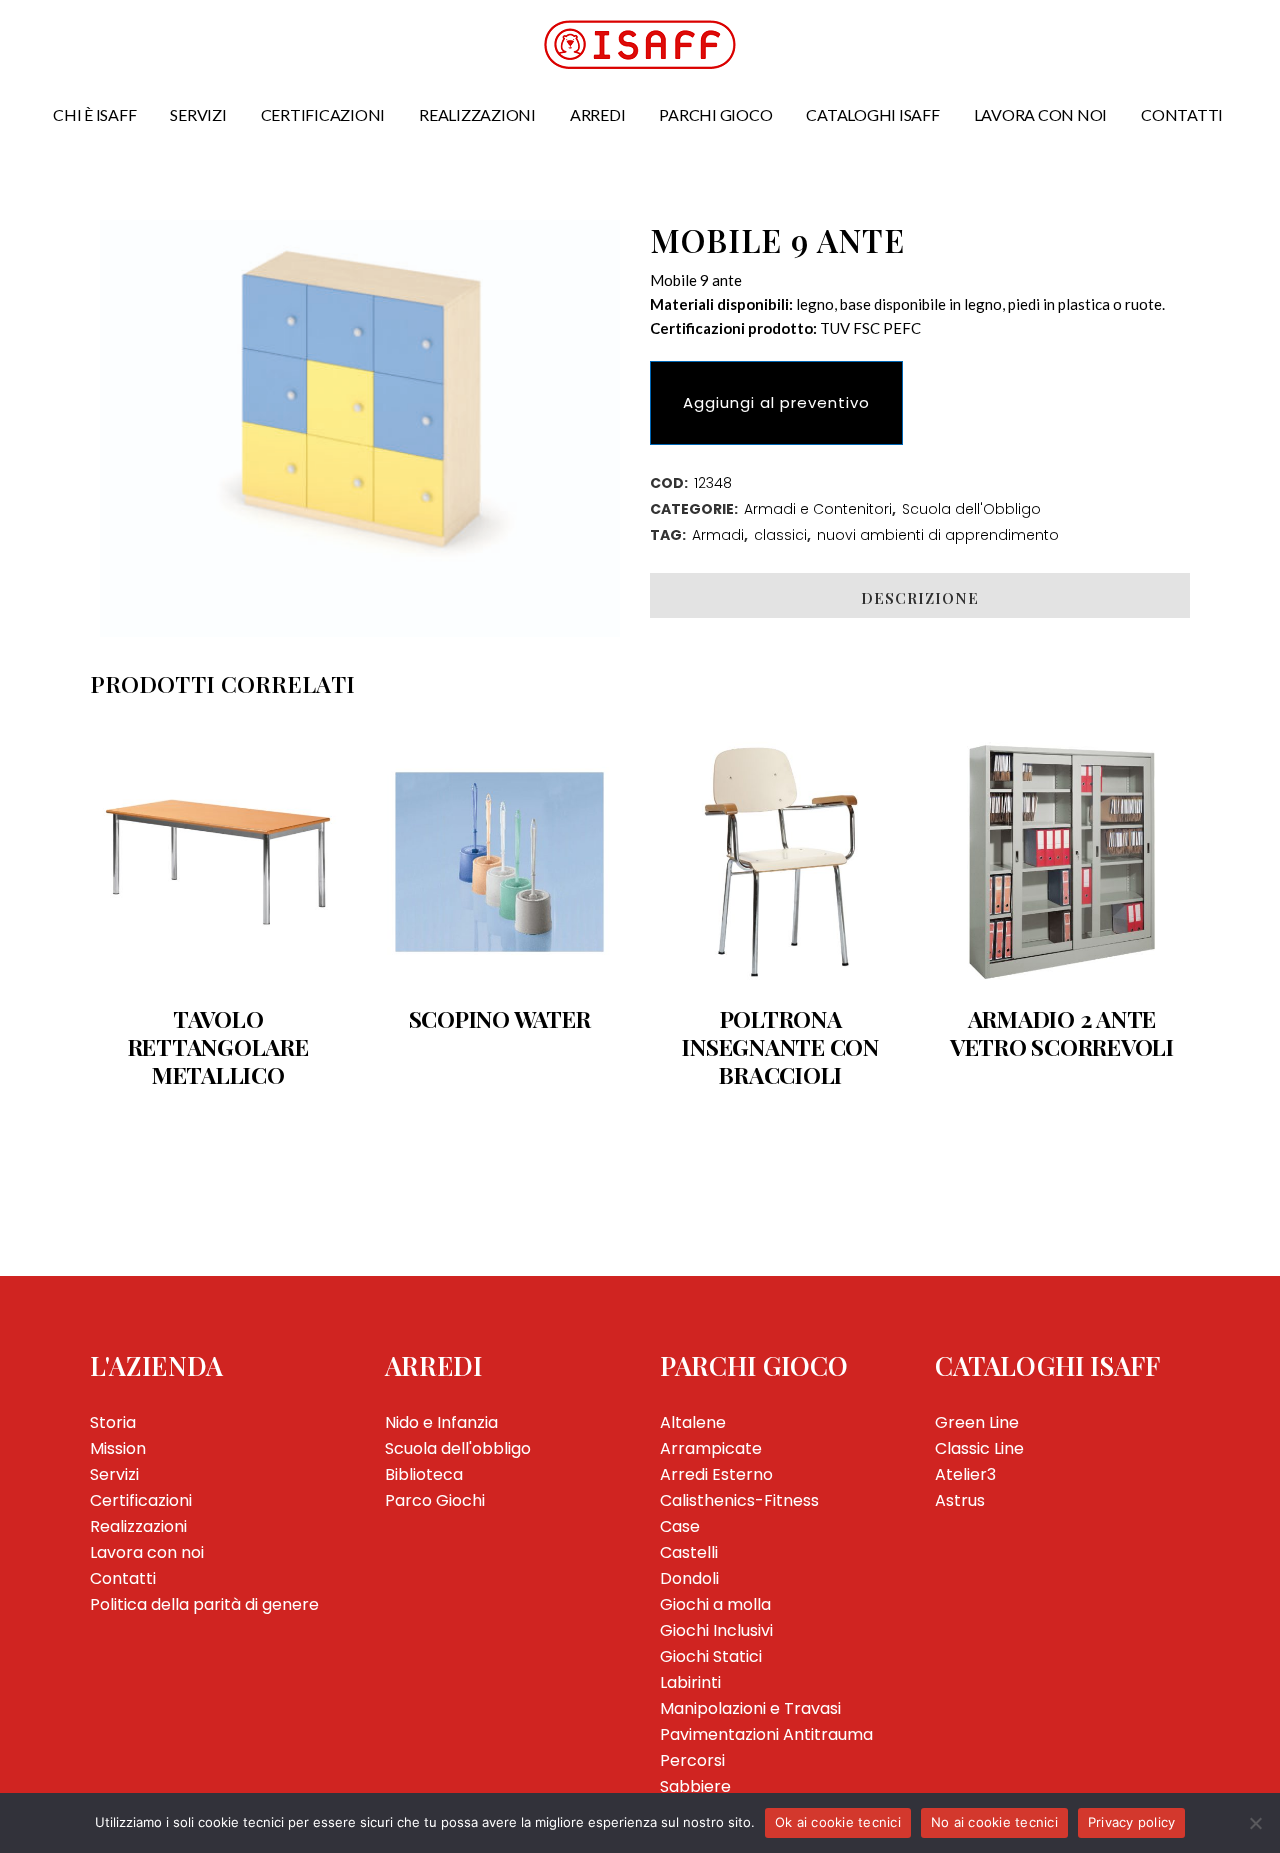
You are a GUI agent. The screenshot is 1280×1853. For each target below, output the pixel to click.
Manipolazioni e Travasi (750, 1708)
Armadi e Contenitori (818, 509)
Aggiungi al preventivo (776, 402)
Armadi (718, 535)
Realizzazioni (138, 1526)
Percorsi (692, 1760)
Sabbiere (695, 1786)
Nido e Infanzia (441, 1422)
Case (680, 1526)
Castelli (689, 1552)
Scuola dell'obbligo (458, 1448)
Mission (118, 1448)
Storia (113, 1422)
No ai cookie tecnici (994, 1822)
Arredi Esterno (716, 1474)
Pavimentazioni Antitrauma (766, 1734)
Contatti (123, 1578)
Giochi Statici (711, 1656)
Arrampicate (711, 1448)
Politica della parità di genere (204, 1604)
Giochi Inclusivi (716, 1630)
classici (780, 535)
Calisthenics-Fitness (739, 1500)
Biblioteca (424, 1474)
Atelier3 (965, 1474)
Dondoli (689, 1578)
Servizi (114, 1474)
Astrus (960, 1500)
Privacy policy (1132, 1822)
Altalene (693, 1422)
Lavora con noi (147, 1552)
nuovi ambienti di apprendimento (938, 535)
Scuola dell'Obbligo (971, 509)
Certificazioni (141, 1500)
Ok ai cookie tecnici (838, 1822)
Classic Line (979, 1448)
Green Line (977, 1422)
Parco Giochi (435, 1500)
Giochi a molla (715, 1604)
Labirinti (690, 1682)
